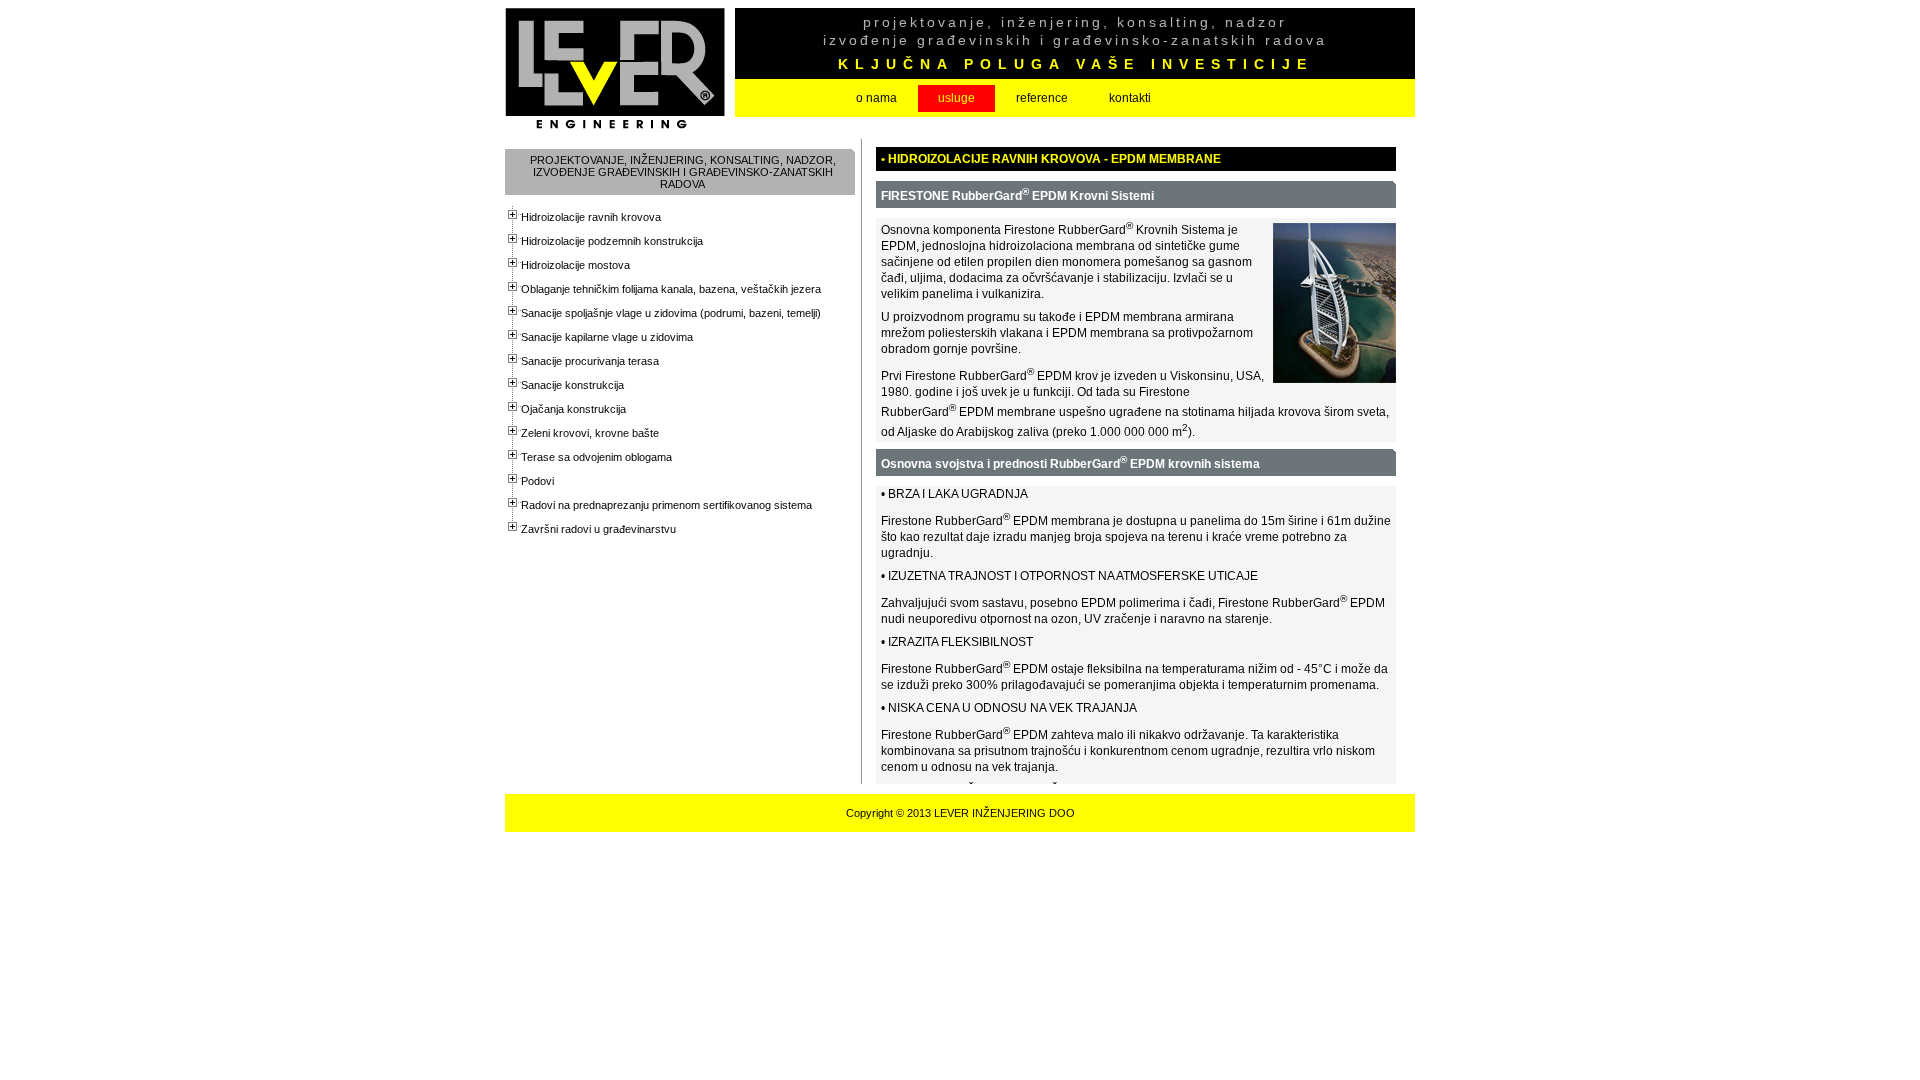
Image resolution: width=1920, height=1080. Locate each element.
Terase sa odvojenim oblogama (596, 457)
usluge (956, 98)
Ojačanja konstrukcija (573, 409)
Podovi (537, 481)
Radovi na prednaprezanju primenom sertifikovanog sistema (666, 505)
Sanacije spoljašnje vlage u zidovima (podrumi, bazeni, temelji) (671, 313)
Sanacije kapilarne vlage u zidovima (607, 337)
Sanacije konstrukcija (572, 385)
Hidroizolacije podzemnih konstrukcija (612, 241)
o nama (876, 98)
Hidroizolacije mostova (575, 265)
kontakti (1130, 98)
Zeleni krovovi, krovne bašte (590, 433)
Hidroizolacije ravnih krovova (591, 217)
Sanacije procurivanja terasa (590, 361)
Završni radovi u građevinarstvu (598, 529)
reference (1042, 98)
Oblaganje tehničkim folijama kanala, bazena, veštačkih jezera (671, 289)
